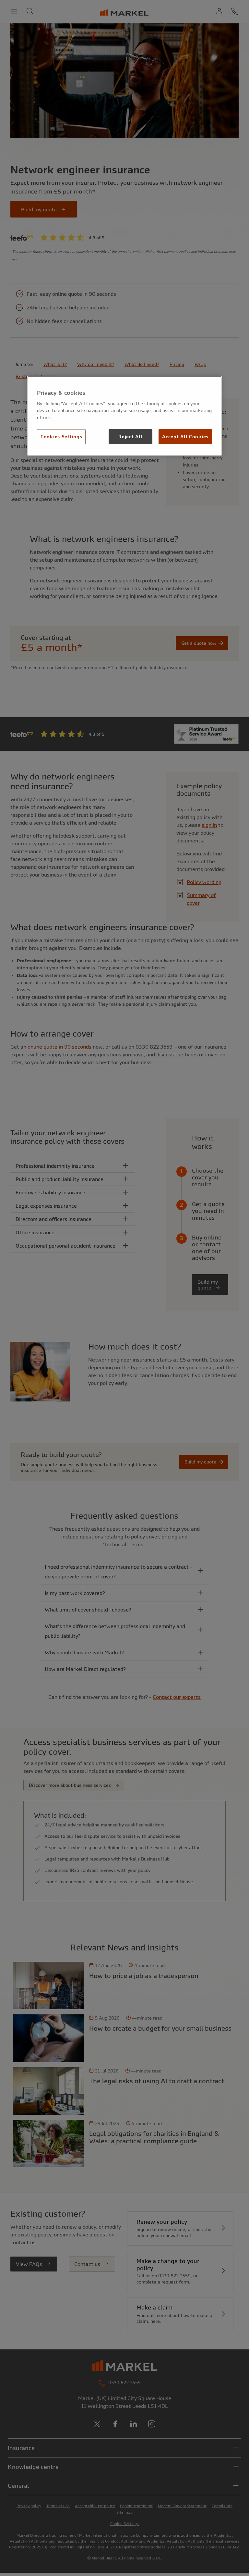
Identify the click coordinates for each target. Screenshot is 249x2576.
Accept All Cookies (185, 437)
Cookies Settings (61, 437)
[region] (124, 416)
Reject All (130, 437)
